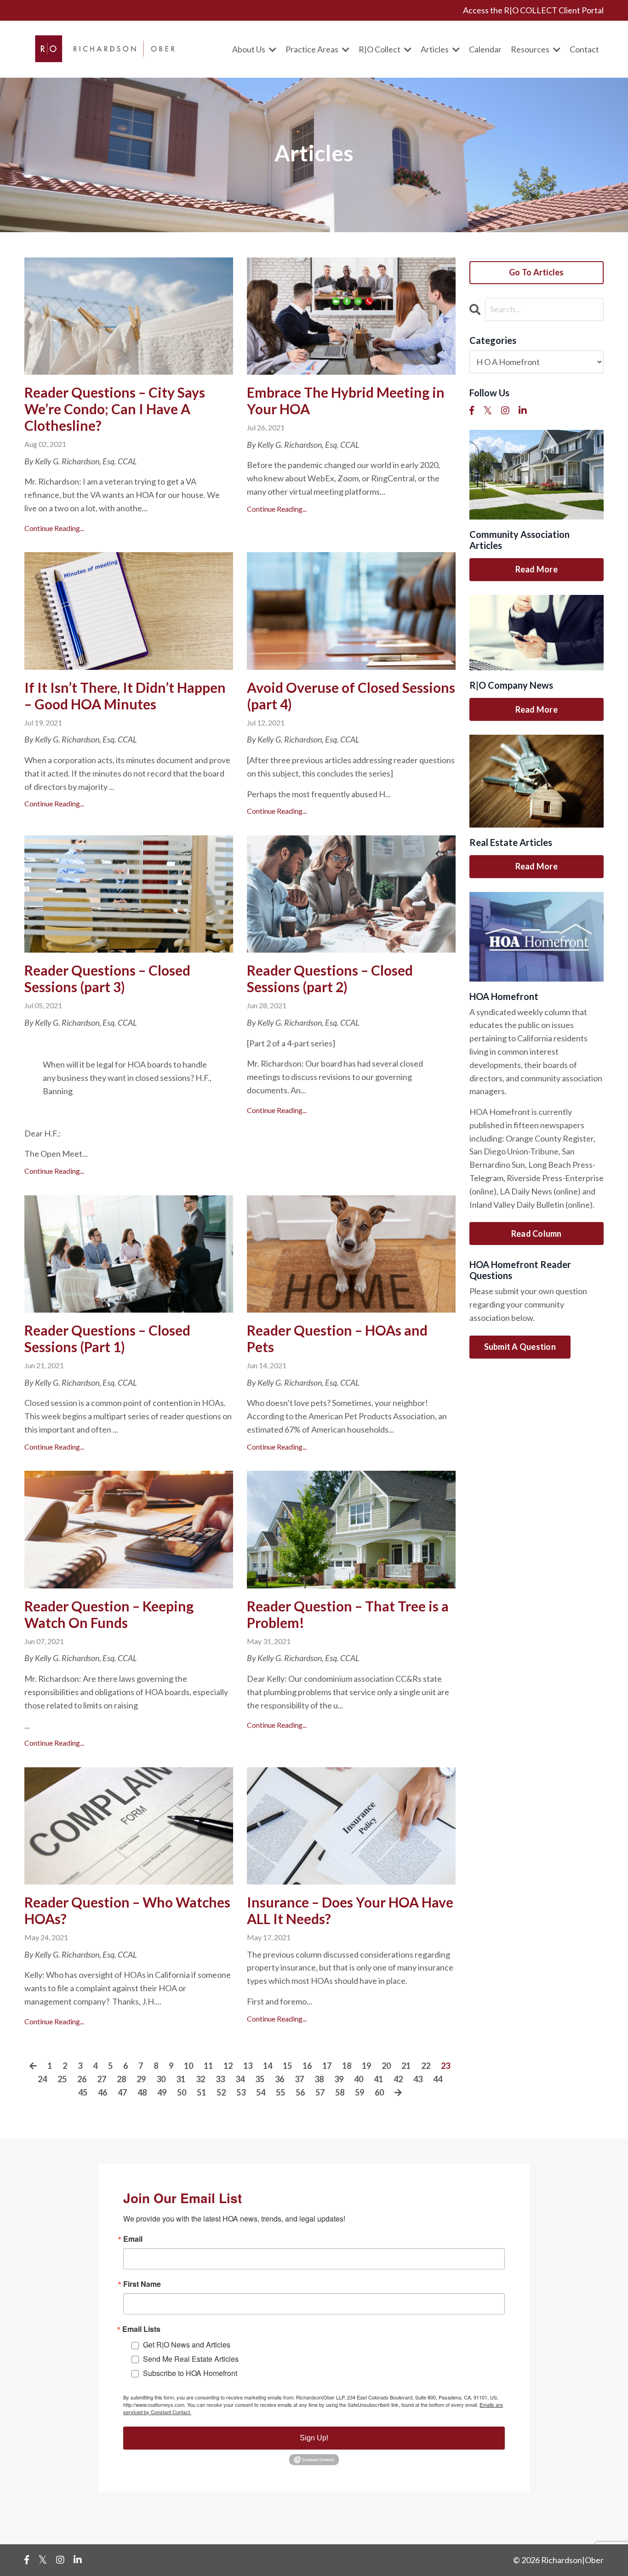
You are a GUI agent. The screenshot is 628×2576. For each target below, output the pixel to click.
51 (201, 2092)
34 (240, 2079)
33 (220, 2079)
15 (287, 2066)
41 (378, 2079)
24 (42, 2079)
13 (248, 2066)
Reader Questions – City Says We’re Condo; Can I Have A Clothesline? (115, 409)
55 (280, 2092)
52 (221, 2092)
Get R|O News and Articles (187, 2345)
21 (406, 2066)
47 (122, 2092)
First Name (142, 2284)
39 (339, 2079)
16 (307, 2066)
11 (208, 2066)
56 (300, 2092)
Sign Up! (314, 2438)
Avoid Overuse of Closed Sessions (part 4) (351, 696)
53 (241, 2092)
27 (102, 2079)
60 (379, 2092)
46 (103, 2092)
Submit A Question (520, 1347)
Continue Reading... (54, 528)
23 (445, 2066)
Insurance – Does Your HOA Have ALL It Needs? (350, 1910)
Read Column (537, 1234)
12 (228, 2066)
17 (327, 2066)
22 (426, 2066)
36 (280, 2079)
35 (260, 2079)
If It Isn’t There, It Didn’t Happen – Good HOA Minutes (125, 696)
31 (181, 2079)
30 (161, 2079)
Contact (584, 49)
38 (319, 2079)
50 (182, 2092)
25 (62, 2079)
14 (268, 2066)
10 (188, 2066)
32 (200, 2079)
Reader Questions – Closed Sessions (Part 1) (107, 1338)
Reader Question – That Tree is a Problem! (348, 1614)
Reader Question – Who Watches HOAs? (127, 1910)
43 (418, 2079)
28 (121, 2079)
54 (261, 2092)
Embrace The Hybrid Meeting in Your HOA (346, 400)
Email (133, 2239)
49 (162, 2092)
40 (359, 2079)
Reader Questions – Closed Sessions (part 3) (107, 978)
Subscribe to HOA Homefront (190, 2373)
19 (366, 2066)
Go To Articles (537, 272)
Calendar (485, 49)
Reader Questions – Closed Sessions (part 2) (330, 978)
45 (83, 2092)
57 (320, 2092)
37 (299, 2079)
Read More (537, 569)
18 (347, 2066)
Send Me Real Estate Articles (191, 2359)
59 (360, 2092)
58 (340, 2092)
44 (438, 2079)
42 (398, 2079)
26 (82, 2079)
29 (141, 2079)
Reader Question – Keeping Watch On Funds (109, 1614)
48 (142, 2092)
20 (386, 2066)
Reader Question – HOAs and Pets (337, 1338)
